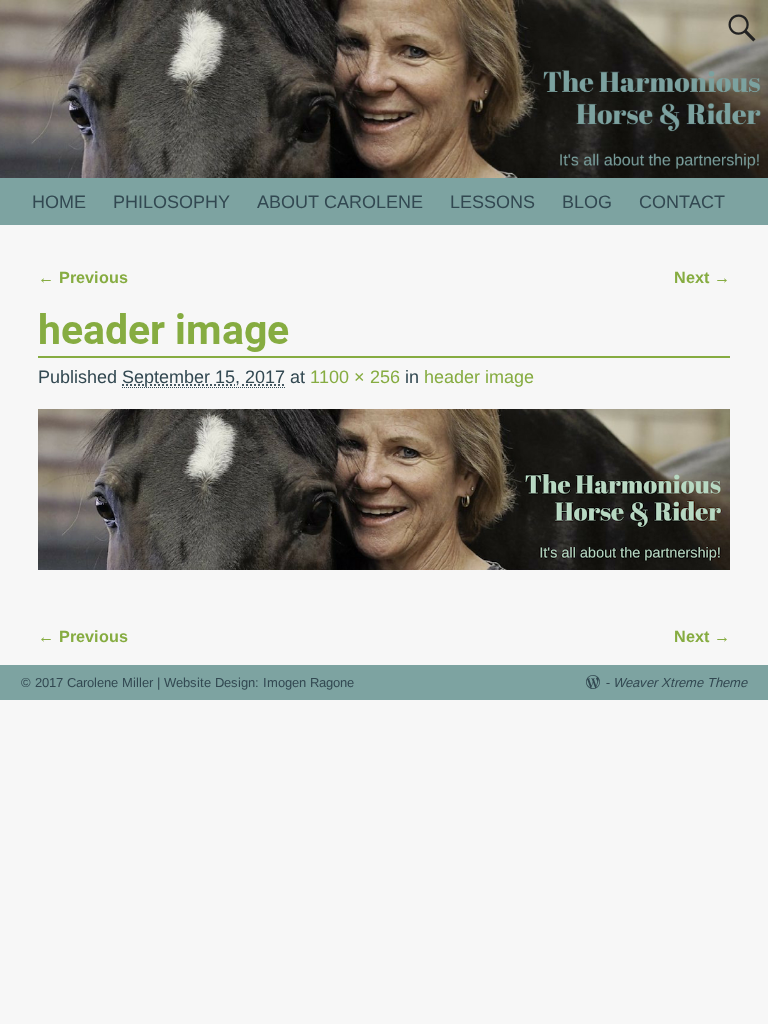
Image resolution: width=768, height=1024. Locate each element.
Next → (702, 277)
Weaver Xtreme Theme (680, 682)
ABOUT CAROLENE (340, 202)
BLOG (587, 202)
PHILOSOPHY (171, 202)
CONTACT (682, 202)
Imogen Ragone (308, 682)
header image (479, 377)
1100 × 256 (355, 377)
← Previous (83, 277)
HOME (59, 202)
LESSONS (492, 202)
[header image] (383, 503)
